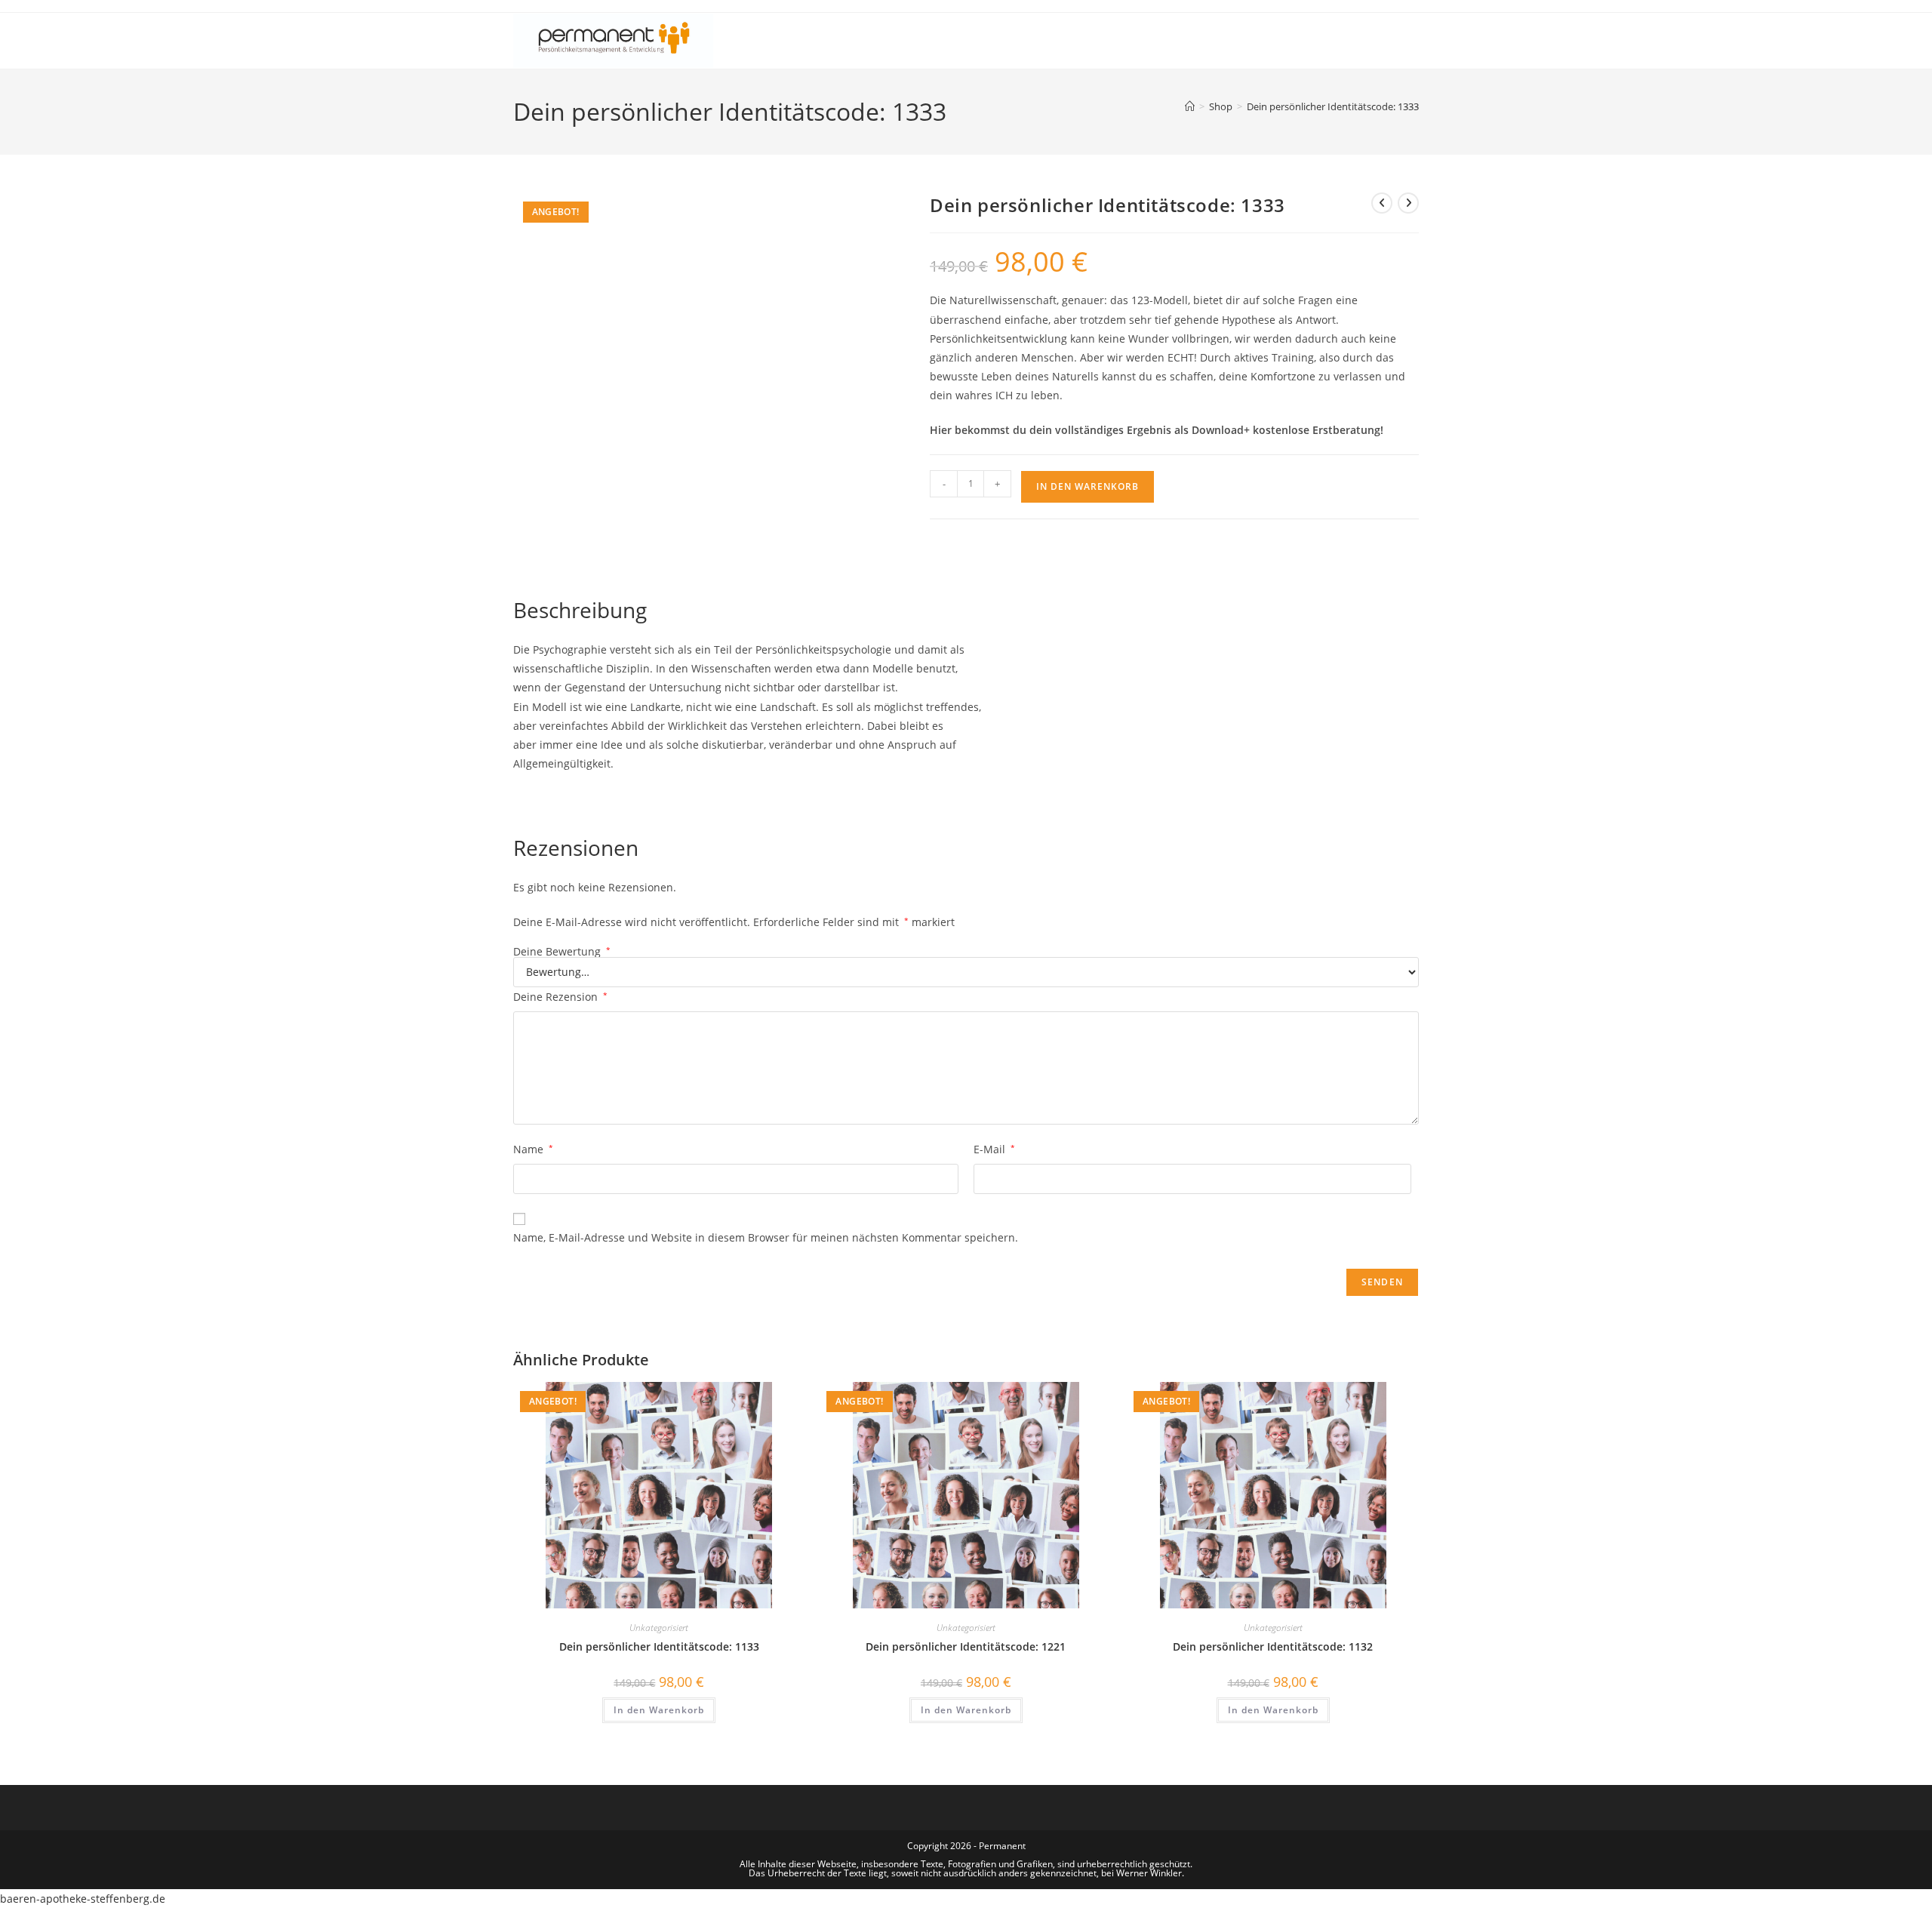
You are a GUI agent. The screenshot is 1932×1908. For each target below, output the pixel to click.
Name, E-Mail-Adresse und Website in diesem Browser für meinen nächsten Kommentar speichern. (766, 1237)
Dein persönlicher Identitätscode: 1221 (966, 1646)
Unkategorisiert (659, 1628)
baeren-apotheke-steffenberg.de (83, 1899)
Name (533, 1149)
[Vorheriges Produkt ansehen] (1382, 203)
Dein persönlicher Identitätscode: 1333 (1333, 106)
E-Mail (994, 1149)
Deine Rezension (560, 997)
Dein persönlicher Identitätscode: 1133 (659, 1646)
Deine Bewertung (562, 952)
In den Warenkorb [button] (659, 1710)
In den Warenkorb (1088, 486)
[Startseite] (1190, 106)
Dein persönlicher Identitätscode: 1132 (1273, 1646)
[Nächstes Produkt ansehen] (1408, 203)
